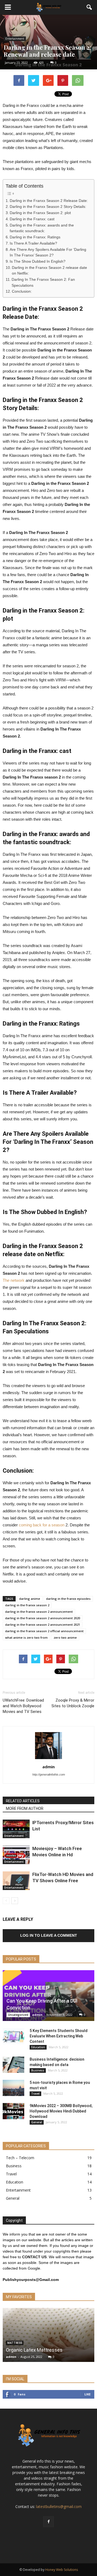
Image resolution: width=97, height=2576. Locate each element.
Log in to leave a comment (49, 1935)
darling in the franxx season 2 (27, 1605)
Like (87, 2394)
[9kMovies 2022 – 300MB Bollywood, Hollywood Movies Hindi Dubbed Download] (13, 2111)
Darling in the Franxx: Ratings (35, 237)
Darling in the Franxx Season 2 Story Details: (48, 207)
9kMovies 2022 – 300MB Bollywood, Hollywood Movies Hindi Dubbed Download (61, 2111)
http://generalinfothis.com (49, 1774)
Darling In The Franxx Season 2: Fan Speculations (43, 283)
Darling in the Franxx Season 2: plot (40, 213)
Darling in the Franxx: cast (32, 219)
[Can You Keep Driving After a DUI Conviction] (48, 1996)
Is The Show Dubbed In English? (38, 261)
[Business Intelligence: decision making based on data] (13, 2065)
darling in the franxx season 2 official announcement (44, 1631)
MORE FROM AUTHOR (25, 1808)
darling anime (30, 1599)
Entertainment (15, 39)
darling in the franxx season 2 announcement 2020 (43, 1618)
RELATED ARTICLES (23, 1801)
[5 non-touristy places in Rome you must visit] (13, 2088)
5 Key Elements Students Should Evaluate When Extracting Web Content (59, 2036)
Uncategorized (18, 2015)
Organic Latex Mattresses (34, 2350)
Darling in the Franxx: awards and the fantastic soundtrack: (42, 228)
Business (38, 2070)
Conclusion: (22, 291)
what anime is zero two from (26, 1637)
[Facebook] (48, 2522)
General (37, 2122)
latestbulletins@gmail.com (59, 2506)
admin (48, 1767)
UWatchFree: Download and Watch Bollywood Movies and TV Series (23, 1706)
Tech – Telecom (20, 2158)
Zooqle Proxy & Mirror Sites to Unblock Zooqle (73, 1703)
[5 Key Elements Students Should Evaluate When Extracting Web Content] (13, 2036)
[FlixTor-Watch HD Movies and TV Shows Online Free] (16, 1881)
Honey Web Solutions (62, 2570)
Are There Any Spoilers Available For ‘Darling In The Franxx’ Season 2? (48, 253)
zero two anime (65, 1637)
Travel (35, 2094)
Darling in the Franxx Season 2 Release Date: (49, 201)
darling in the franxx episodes (68, 1599)
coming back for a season (42, 1525)
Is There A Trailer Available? (33, 243)
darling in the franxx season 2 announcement (39, 1612)
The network (14, 1280)
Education (38, 2047)
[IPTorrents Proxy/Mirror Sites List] (16, 1829)
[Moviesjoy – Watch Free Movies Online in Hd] (16, 1855)
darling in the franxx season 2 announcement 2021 (43, 1625)
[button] (89, 7)
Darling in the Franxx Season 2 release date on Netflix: (49, 271)
